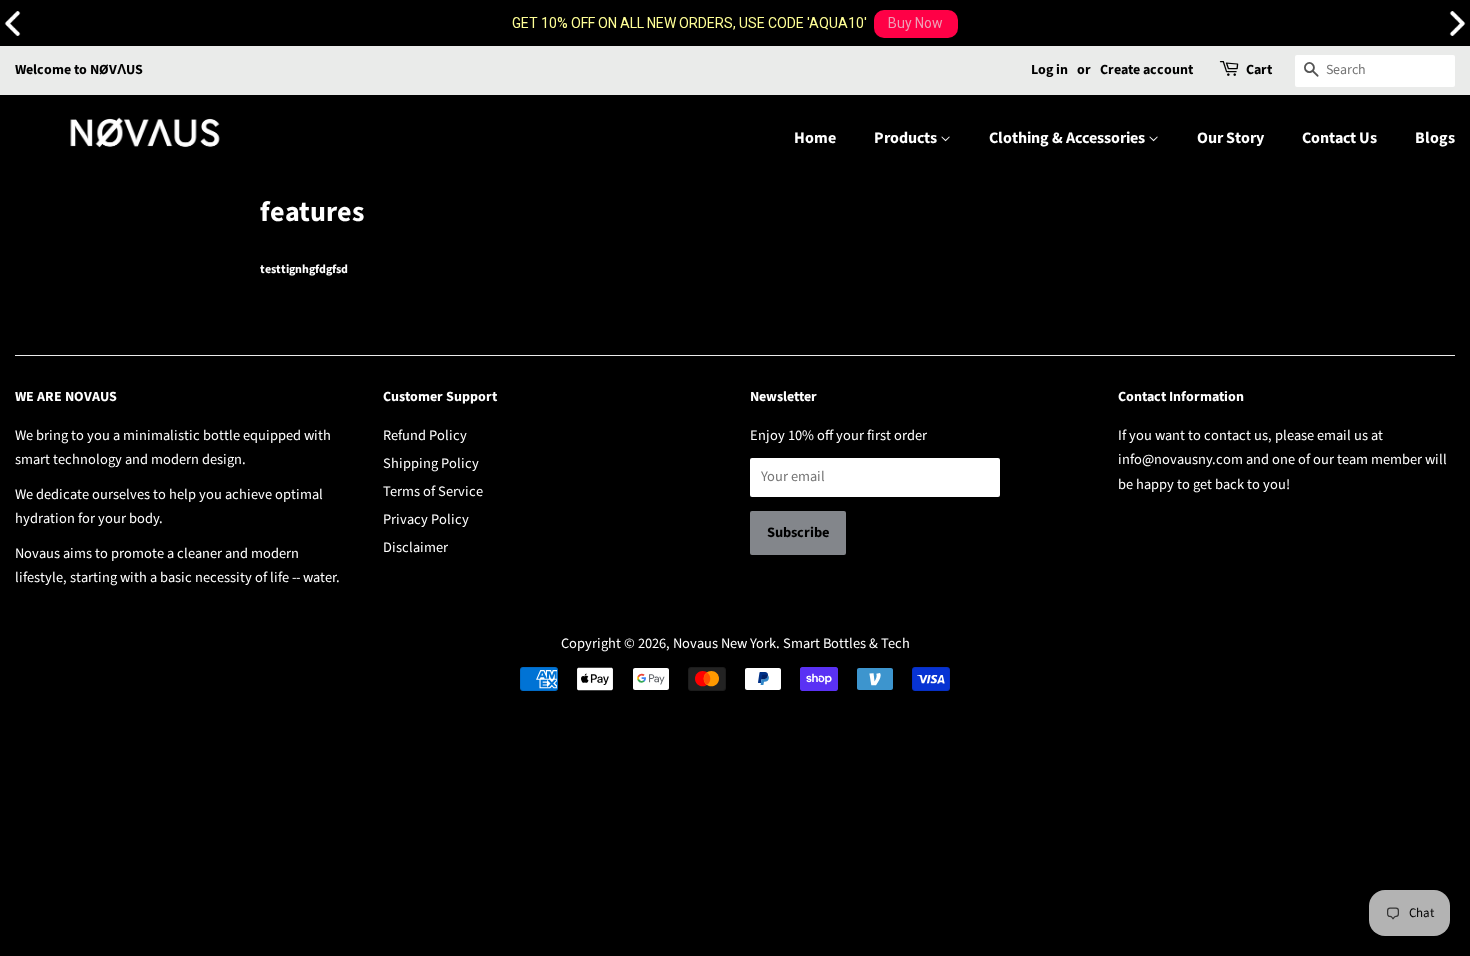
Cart (1259, 70)
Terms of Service (433, 491)
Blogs (1435, 138)
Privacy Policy (426, 519)
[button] (1457, 23)
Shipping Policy (431, 463)
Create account (1146, 70)
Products (907, 138)
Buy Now (915, 23)
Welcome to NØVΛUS (79, 70)
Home (815, 138)
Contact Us (1339, 138)
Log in (1049, 70)
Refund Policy (425, 435)
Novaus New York (724, 643)
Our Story (1230, 138)
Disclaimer (415, 547)
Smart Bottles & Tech (846, 643)
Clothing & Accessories (1068, 138)
